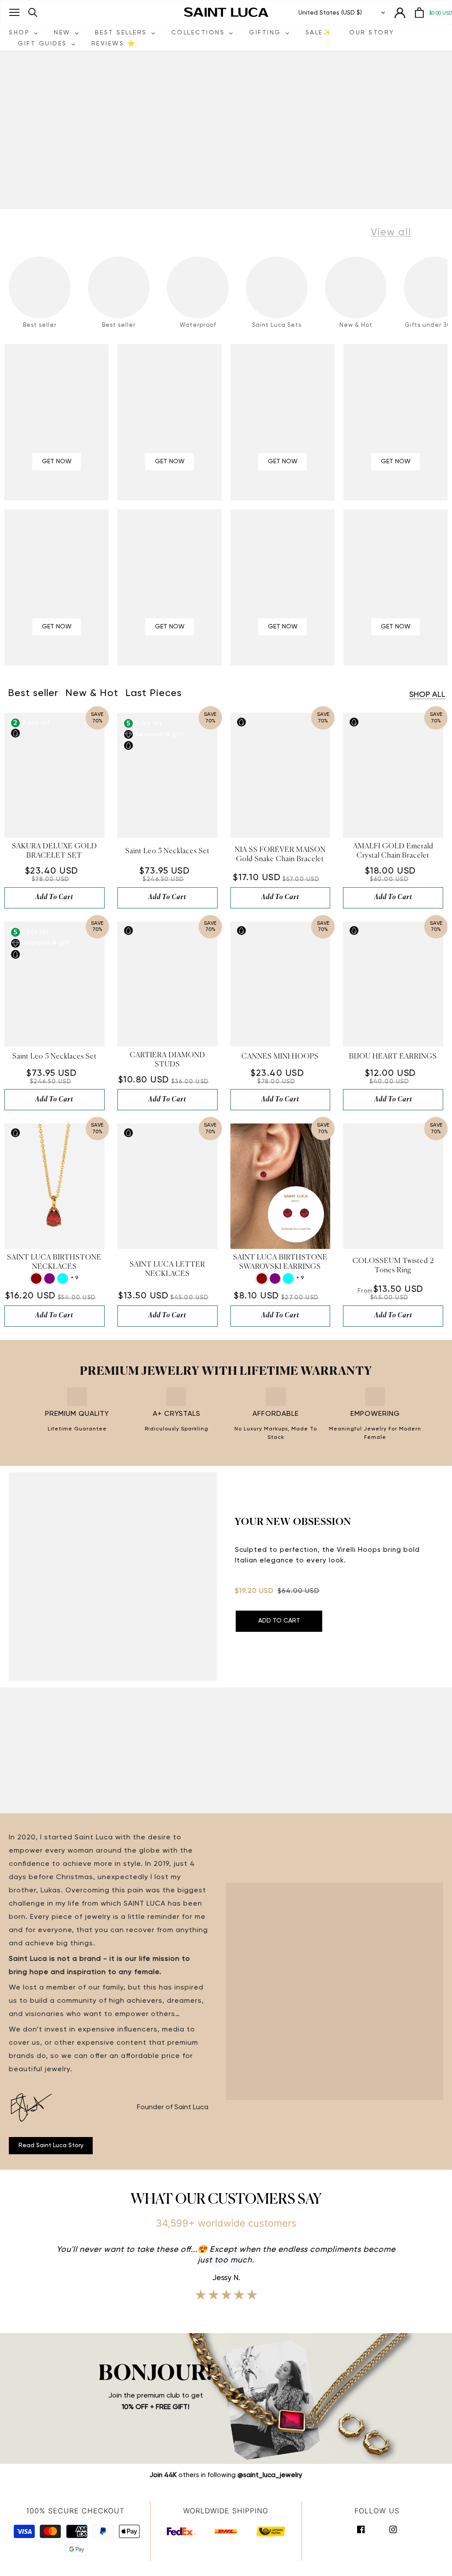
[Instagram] (393, 2529)
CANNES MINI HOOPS (280, 1057)
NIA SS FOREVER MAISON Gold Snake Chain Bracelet (280, 855)
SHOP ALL (427, 695)
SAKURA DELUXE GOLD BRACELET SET (55, 851)
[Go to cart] (419, 13)
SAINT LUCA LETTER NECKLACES (168, 1269)
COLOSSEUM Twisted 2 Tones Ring (393, 1266)
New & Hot (356, 325)
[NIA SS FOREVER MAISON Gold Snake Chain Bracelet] (281, 775)
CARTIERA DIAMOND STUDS (168, 1060)
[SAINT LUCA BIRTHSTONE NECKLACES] (55, 1186)
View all (391, 232)
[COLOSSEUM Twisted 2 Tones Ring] (393, 1186)
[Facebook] (361, 2529)
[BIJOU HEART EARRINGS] (393, 984)
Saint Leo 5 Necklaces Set (168, 851)
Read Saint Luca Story (51, 2145)
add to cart (54, 897)
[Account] (400, 13)
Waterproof (198, 325)
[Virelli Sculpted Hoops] (113, 1577)
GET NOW (57, 461)
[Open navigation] (14, 12)
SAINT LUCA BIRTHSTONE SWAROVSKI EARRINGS (280, 1262)
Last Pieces (154, 693)
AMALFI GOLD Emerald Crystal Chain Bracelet (393, 851)
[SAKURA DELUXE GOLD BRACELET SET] (55, 775)
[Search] (33, 13)
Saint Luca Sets (277, 325)
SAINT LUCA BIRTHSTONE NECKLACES (54, 1262)
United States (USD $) (330, 13)
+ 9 (74, 1278)
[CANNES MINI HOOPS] (281, 984)
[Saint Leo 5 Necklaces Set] (168, 775)
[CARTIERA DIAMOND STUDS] (168, 984)
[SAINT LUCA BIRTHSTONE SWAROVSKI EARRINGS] (281, 1186)
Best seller (40, 325)
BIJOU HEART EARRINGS (393, 1057)
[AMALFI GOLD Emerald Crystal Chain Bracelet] (393, 775)
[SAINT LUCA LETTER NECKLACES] (168, 1186)
